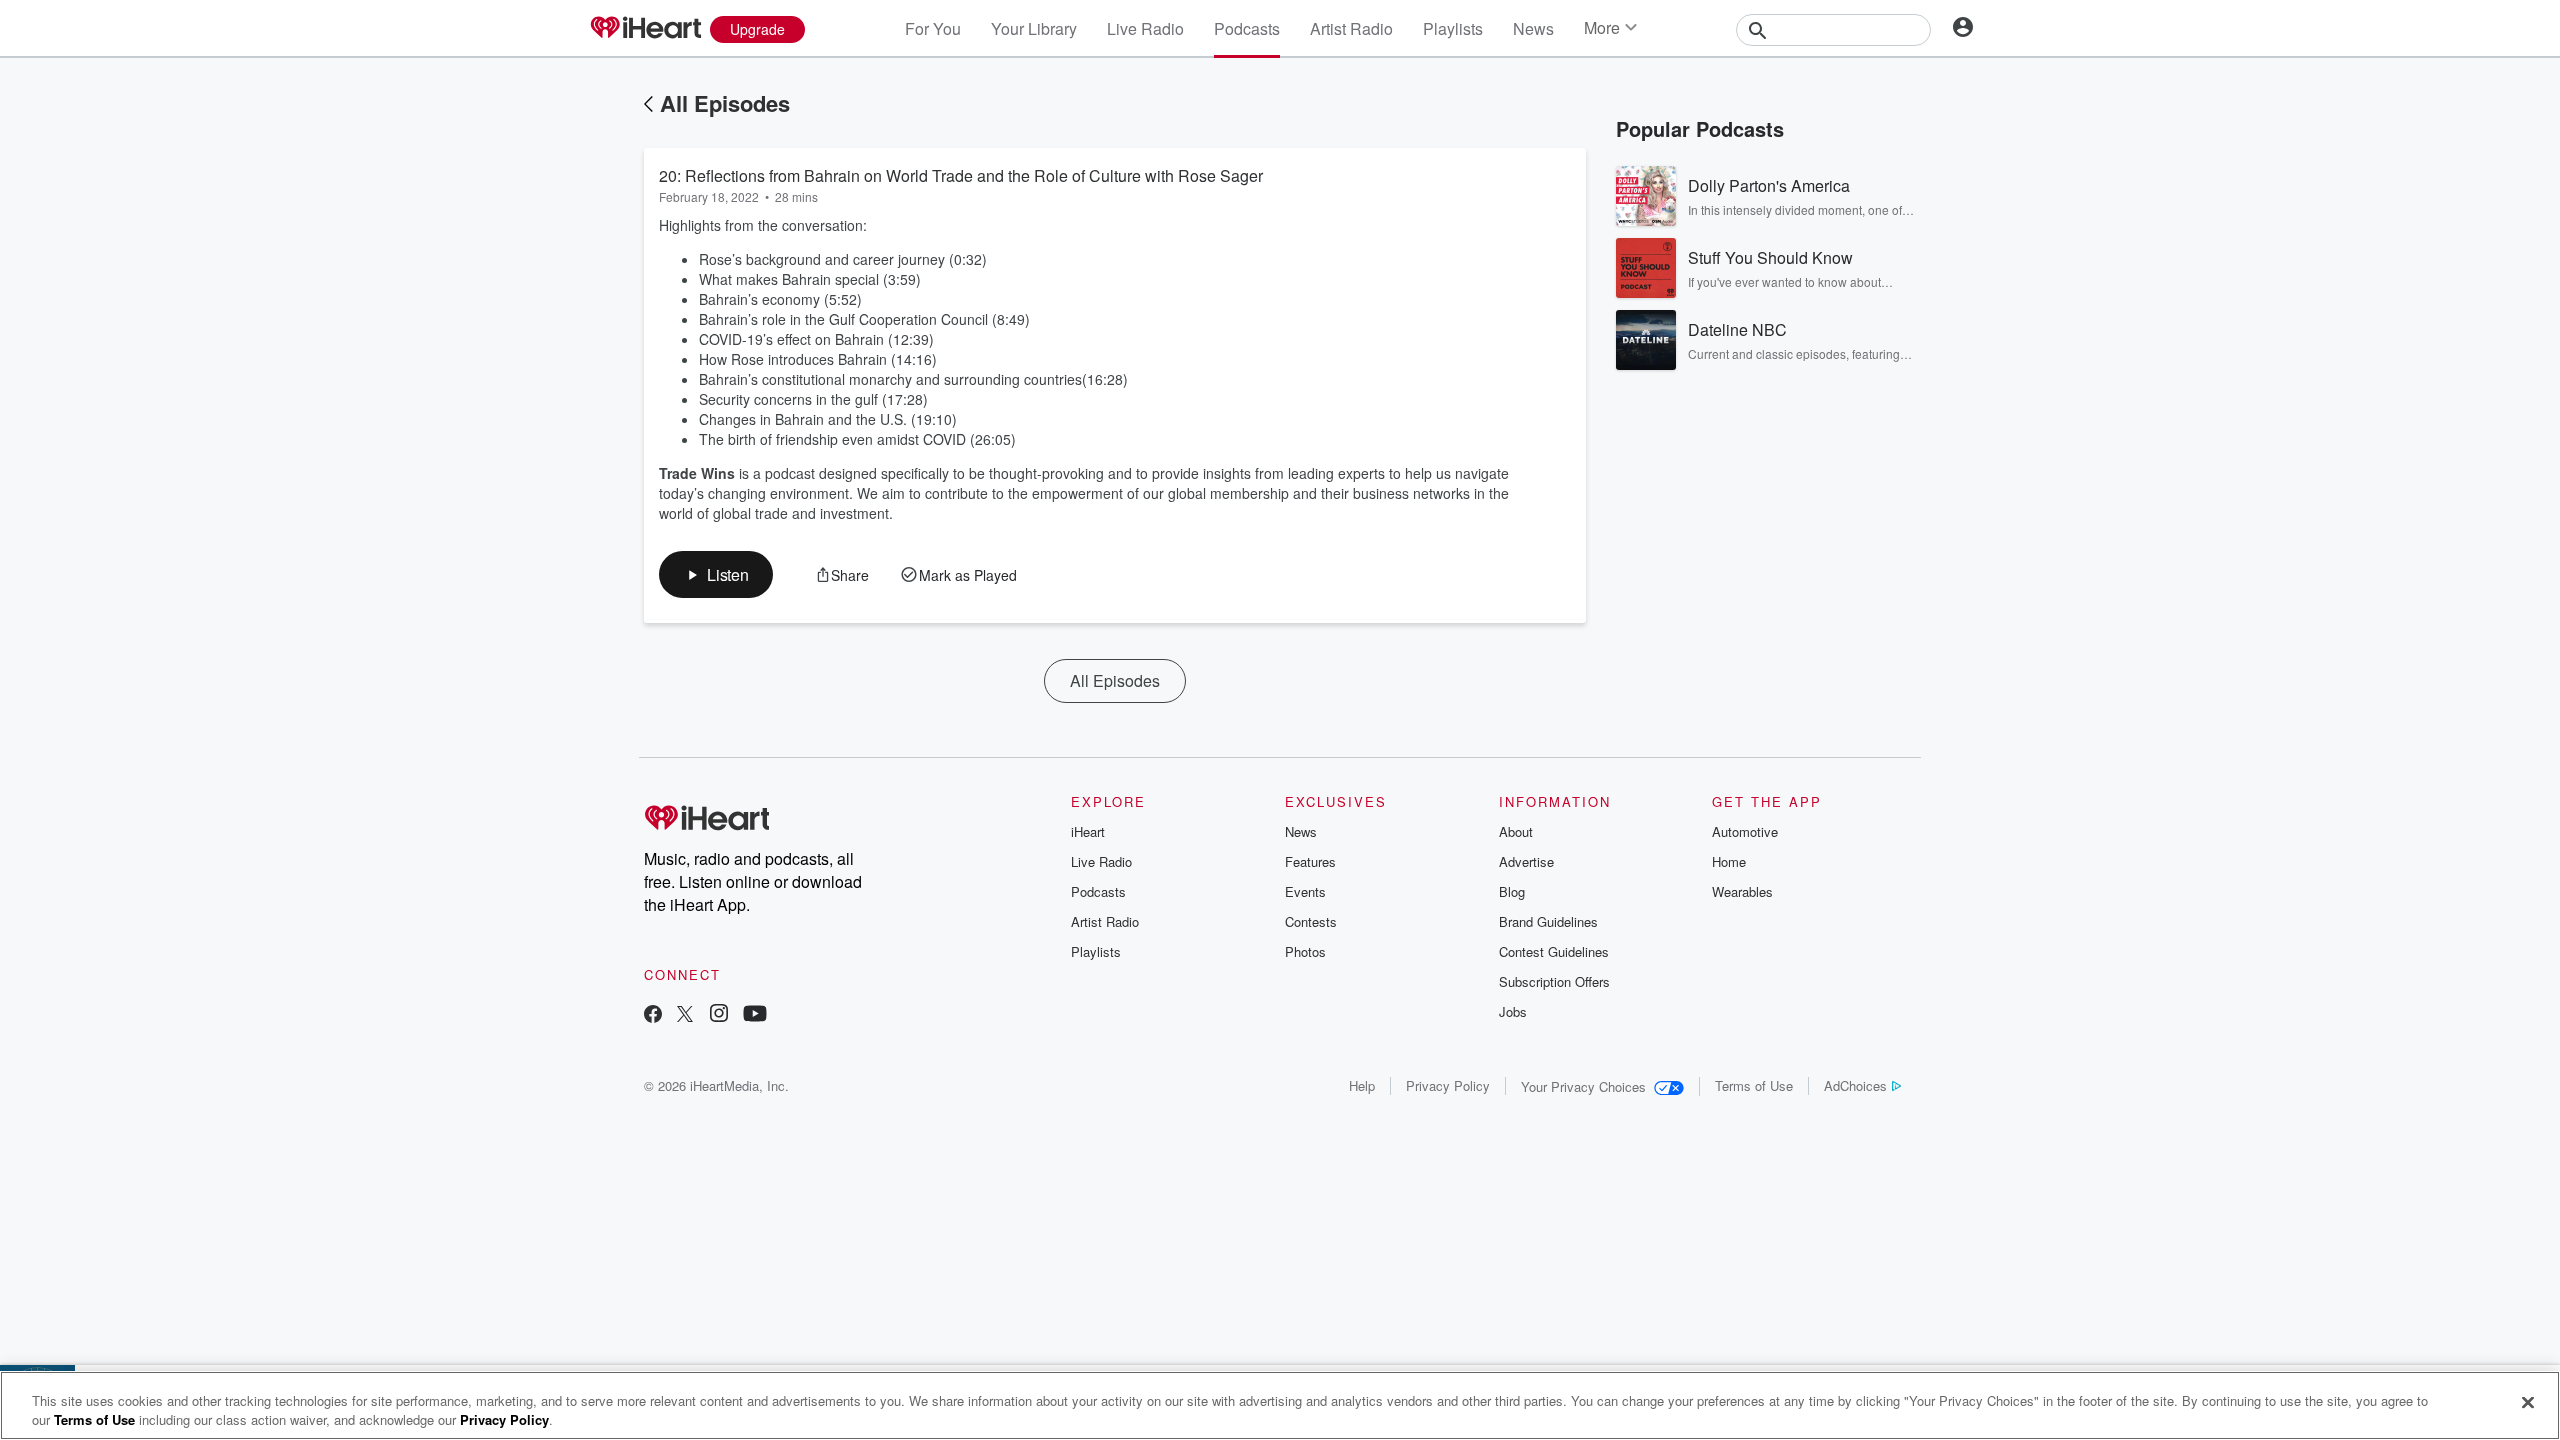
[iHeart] (645, 29)
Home (1729, 861)
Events (1305, 891)
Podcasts (1247, 28)
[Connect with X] (685, 1015)
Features (1310, 861)
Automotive (1745, 831)
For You (933, 28)
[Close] (2528, 1403)
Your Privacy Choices (1583, 1086)
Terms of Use (1754, 1085)
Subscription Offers (1554, 981)
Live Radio (1145, 28)
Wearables (1742, 891)
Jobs (1513, 1011)
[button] (716, 574)
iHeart (1088, 831)
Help (1362, 1085)
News (1533, 28)
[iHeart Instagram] (719, 1015)
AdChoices (1855, 1085)
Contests (1311, 921)
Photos (1305, 951)
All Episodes (725, 103)
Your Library (1034, 28)
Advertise (1526, 861)
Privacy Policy (1448, 1085)
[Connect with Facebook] (653, 1015)
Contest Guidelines (1554, 951)
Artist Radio (1351, 28)
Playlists (1453, 28)
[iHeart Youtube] (755, 1015)
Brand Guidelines (1548, 921)
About (1516, 831)
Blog (1512, 891)
